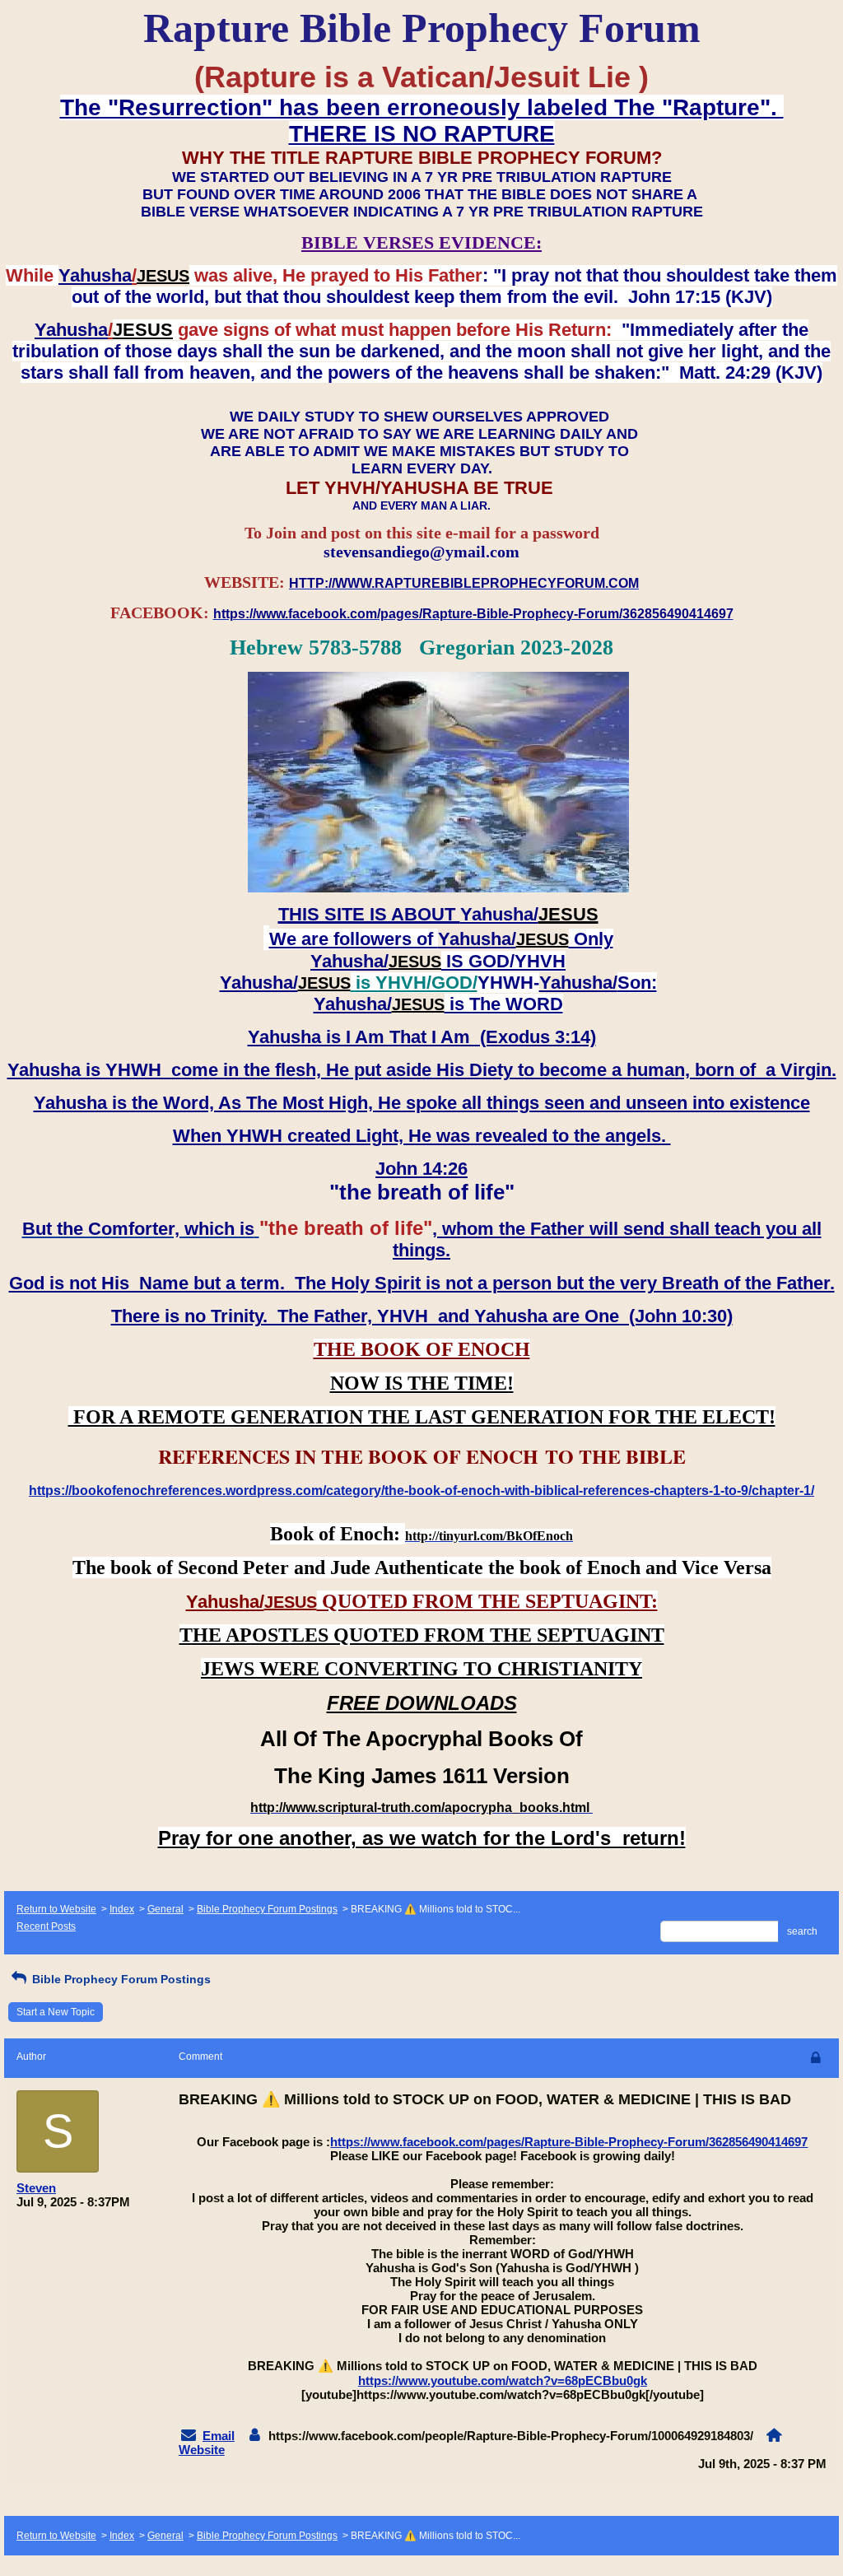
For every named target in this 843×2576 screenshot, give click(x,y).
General (165, 1909)
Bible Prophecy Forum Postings (267, 1909)
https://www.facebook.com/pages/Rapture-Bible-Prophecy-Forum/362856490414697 (569, 2142)
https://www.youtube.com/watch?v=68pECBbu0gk (503, 2380)
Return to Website (56, 1909)
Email (219, 2436)
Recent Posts (46, 1926)
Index (122, 1909)
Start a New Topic (56, 2012)
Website (202, 2450)
